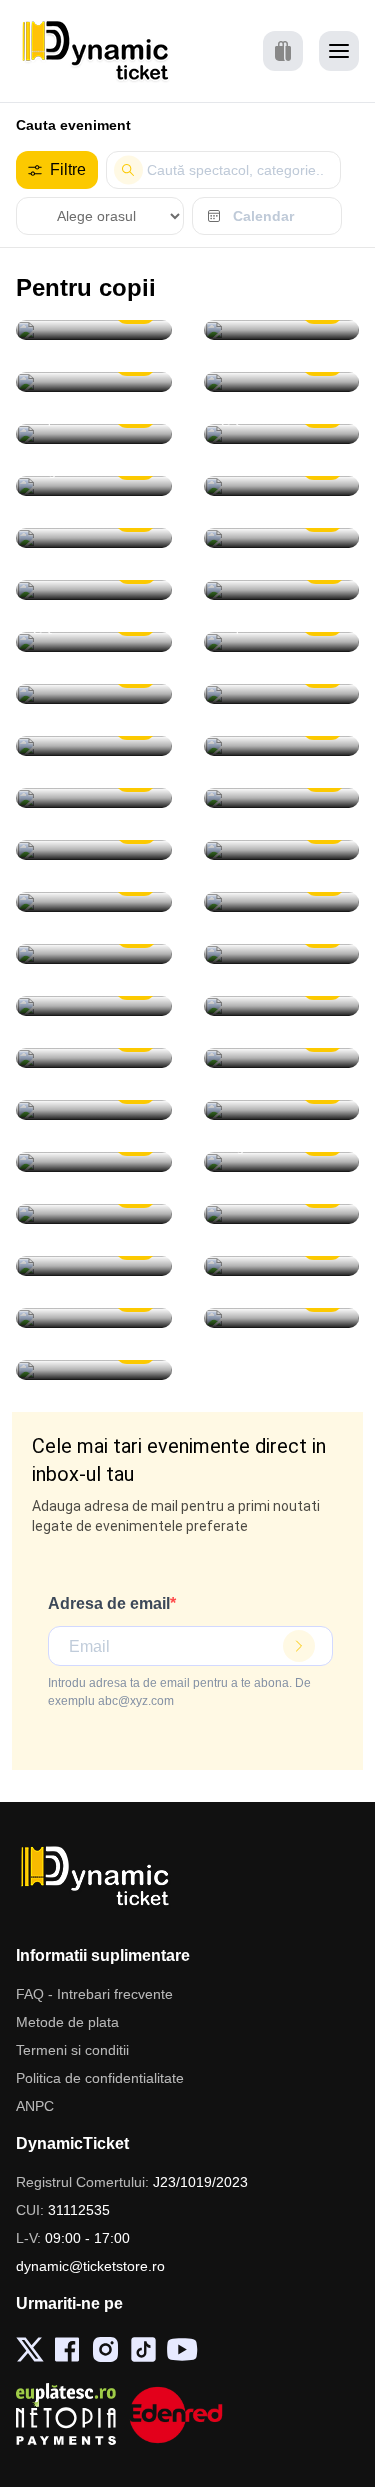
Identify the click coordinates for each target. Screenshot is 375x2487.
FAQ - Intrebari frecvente (94, 1994)
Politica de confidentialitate (100, 2078)
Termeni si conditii (72, 2050)
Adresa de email (109, 1603)
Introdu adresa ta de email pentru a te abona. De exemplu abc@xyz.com (179, 1692)
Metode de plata (67, 2022)
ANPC (35, 2106)
